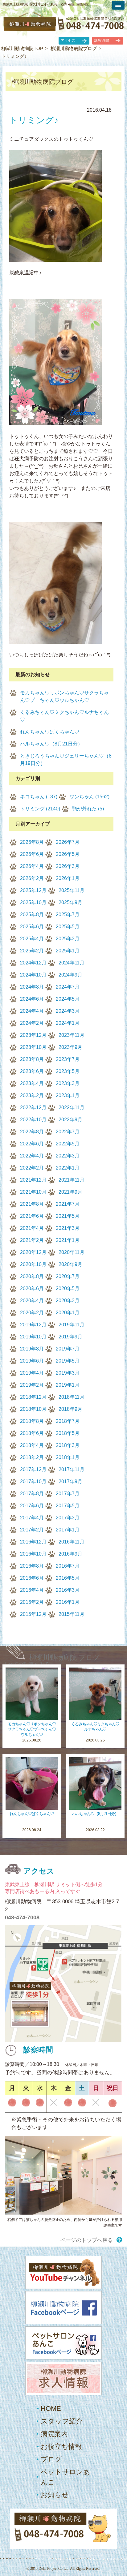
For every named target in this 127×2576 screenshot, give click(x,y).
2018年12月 (33, 1397)
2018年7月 (68, 1421)
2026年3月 (68, 866)
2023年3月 (68, 1083)
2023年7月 (68, 1059)
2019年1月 (68, 1385)
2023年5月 (68, 1071)
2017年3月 (68, 1518)
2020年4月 (32, 1301)
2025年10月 (33, 902)
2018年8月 (32, 1421)
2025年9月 (70, 902)
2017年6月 (32, 1506)
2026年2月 (32, 878)
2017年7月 (68, 1494)
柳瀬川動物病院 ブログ (65, 1657)
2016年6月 (32, 1578)
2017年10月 (33, 1481)
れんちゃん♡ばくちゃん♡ (50, 732)
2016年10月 (33, 1554)
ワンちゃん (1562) (89, 797)
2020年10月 (33, 1264)
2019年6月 (32, 1361)
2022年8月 (32, 1132)
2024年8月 (32, 987)
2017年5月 (68, 1506)
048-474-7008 (22, 1917)
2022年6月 (32, 1144)
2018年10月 (33, 1409)
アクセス (68, 41)
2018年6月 (32, 1433)
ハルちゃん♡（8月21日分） (51, 744)
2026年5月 (68, 854)
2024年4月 (32, 1011)
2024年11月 (72, 963)
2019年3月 (68, 1373)
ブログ (51, 2459)
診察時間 (102, 41)
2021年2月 (32, 1240)
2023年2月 (32, 1095)
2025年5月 (68, 927)
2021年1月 (68, 1240)
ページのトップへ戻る (87, 2240)
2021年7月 (68, 1204)
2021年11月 (72, 1180)
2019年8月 (32, 1349)
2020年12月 (33, 1252)
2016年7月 (68, 1566)
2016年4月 (32, 1590)
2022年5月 (68, 1144)
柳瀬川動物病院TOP (22, 48)
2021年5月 (68, 1216)
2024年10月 (33, 975)
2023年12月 (33, 1035)
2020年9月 (70, 1264)
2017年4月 (32, 1518)
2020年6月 (32, 1288)
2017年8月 (32, 1494)
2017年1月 (68, 1530)
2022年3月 (68, 1156)
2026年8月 (32, 842)
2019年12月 (33, 1325)
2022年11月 (72, 1108)
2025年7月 (68, 914)
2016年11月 (72, 1542)
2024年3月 (68, 1011)
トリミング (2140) (40, 809)
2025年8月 (32, 914)
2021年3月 (68, 1228)
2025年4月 (32, 939)
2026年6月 (32, 854)
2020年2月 (32, 1313)
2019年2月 (32, 1385)
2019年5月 (68, 1361)
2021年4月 (32, 1228)
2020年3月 (68, 1301)
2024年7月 (68, 987)
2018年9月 (70, 1409)
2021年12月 (33, 1180)
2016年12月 (33, 1542)
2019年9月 (70, 1337)
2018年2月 (32, 1457)
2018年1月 (68, 1457)
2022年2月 (32, 1168)
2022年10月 (33, 1120)
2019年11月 (72, 1325)
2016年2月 (32, 1602)
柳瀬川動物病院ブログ (74, 48)
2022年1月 (68, 1168)
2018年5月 (68, 1433)
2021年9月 (70, 1192)
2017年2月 (32, 1530)
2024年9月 (70, 975)
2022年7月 (68, 1132)
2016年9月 (70, 1554)
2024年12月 (33, 963)
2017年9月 (70, 1481)
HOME (51, 2409)
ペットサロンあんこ (66, 2477)
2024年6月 (32, 999)
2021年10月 (33, 1192)
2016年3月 (68, 1590)
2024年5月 (68, 999)
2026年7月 (68, 842)
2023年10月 (33, 1047)
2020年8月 (32, 1276)
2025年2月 (32, 951)
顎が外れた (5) (88, 809)
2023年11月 (72, 1035)
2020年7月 (68, 1276)
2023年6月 (32, 1071)
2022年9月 (70, 1120)
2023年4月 (32, 1083)
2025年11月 (72, 890)
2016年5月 (68, 1578)
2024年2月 (32, 1023)
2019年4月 (32, 1373)
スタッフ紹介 (62, 2421)
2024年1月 (68, 1023)
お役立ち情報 (61, 2447)
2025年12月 (33, 890)
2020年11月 (72, 1252)
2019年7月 (68, 1349)
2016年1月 (68, 1602)
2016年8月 (32, 1566)
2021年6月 (32, 1216)
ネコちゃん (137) (39, 797)
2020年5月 (68, 1288)
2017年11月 (72, 1469)
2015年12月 (33, 1614)
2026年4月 (32, 866)
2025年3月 (68, 939)
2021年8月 (32, 1204)
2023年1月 (68, 1095)
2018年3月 (68, 1445)
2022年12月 (33, 1108)
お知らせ (55, 2495)
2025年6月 (32, 927)
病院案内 (54, 2434)
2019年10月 (33, 1337)
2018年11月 (72, 1397)
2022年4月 (32, 1156)
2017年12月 (33, 1469)
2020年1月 (68, 1313)
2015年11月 (72, 1614)
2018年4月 (32, 1445)
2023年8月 (32, 1059)
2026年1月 (68, 878)
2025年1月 (68, 951)
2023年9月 (70, 1047)
